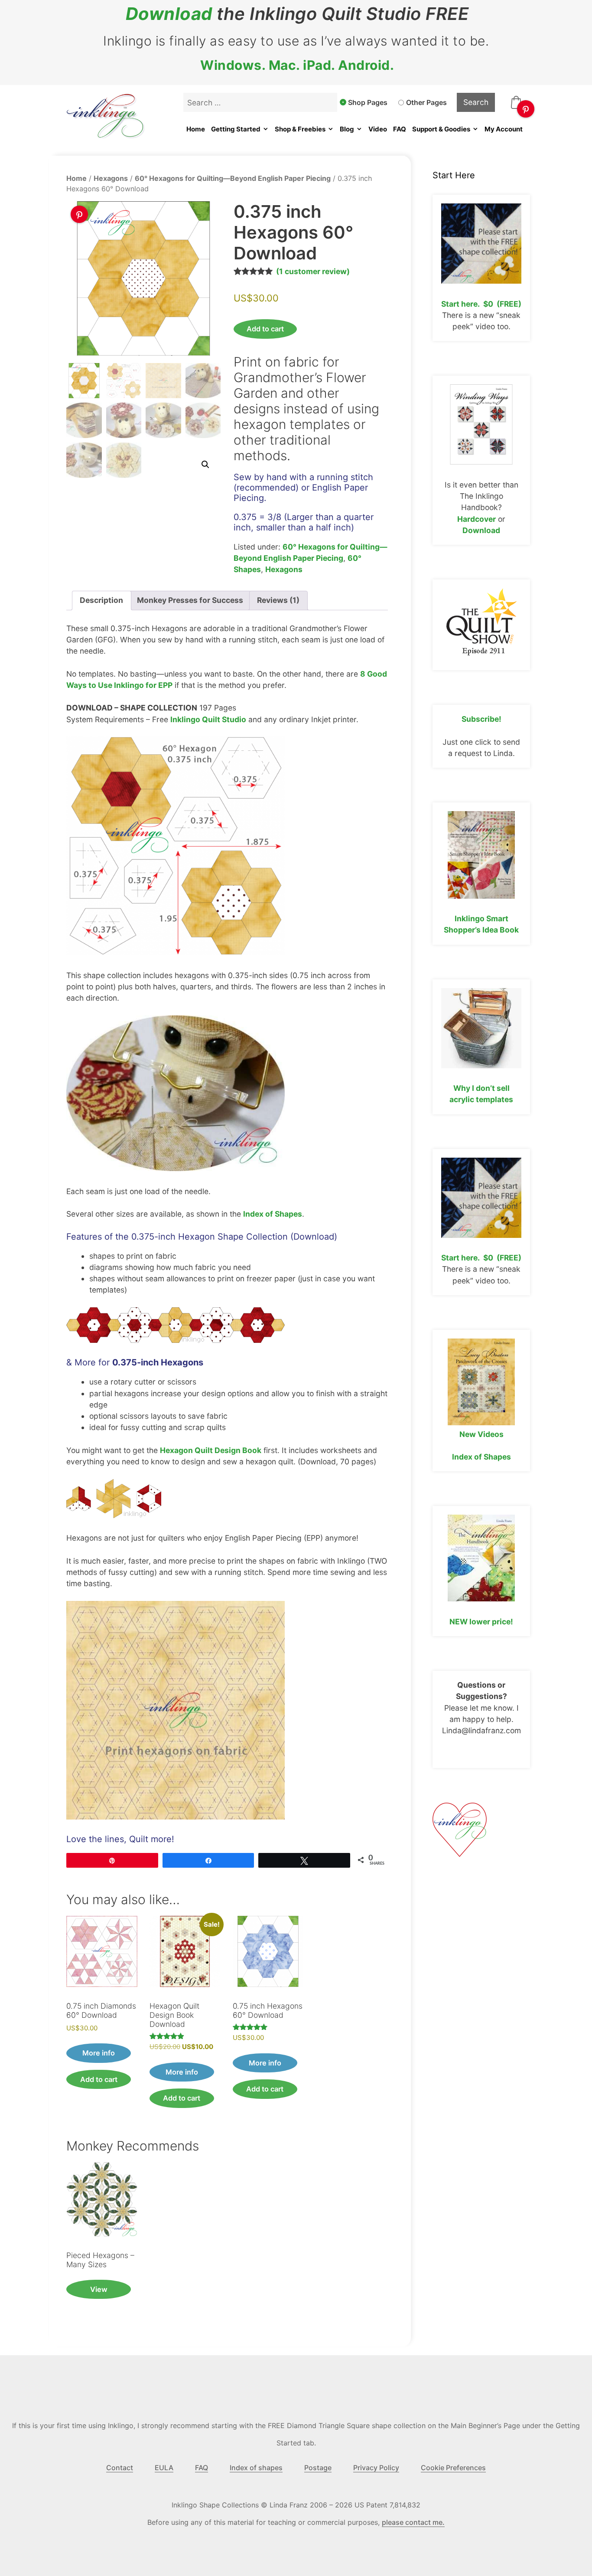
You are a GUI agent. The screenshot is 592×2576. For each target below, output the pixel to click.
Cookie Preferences (453, 2468)
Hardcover (477, 519)
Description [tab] (101, 600)
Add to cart (265, 329)
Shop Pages (368, 102)
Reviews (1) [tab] (278, 600)
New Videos (481, 1434)
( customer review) (313, 271)
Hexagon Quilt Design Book (211, 1450)
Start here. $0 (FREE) (481, 304)
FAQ (400, 129)
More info (99, 2053)
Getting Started (236, 129)
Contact (120, 2468)
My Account (504, 129)
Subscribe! (481, 719)
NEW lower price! (481, 1622)
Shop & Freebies (300, 129)
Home (196, 129)
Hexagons (111, 178)
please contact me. (413, 2522)
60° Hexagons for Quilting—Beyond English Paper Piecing (233, 178)
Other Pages (426, 102)
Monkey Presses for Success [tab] (190, 600)
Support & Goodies (441, 129)
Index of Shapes (273, 1214)
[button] (205, 465)
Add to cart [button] (99, 2079)
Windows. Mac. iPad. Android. (297, 65)
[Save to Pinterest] (526, 109)
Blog (347, 129)
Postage (318, 2468)
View (99, 2289)
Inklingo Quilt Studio (208, 719)
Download (169, 14)
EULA (164, 2468)
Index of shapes (256, 2468)
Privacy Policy (376, 2468)
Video (378, 129)
